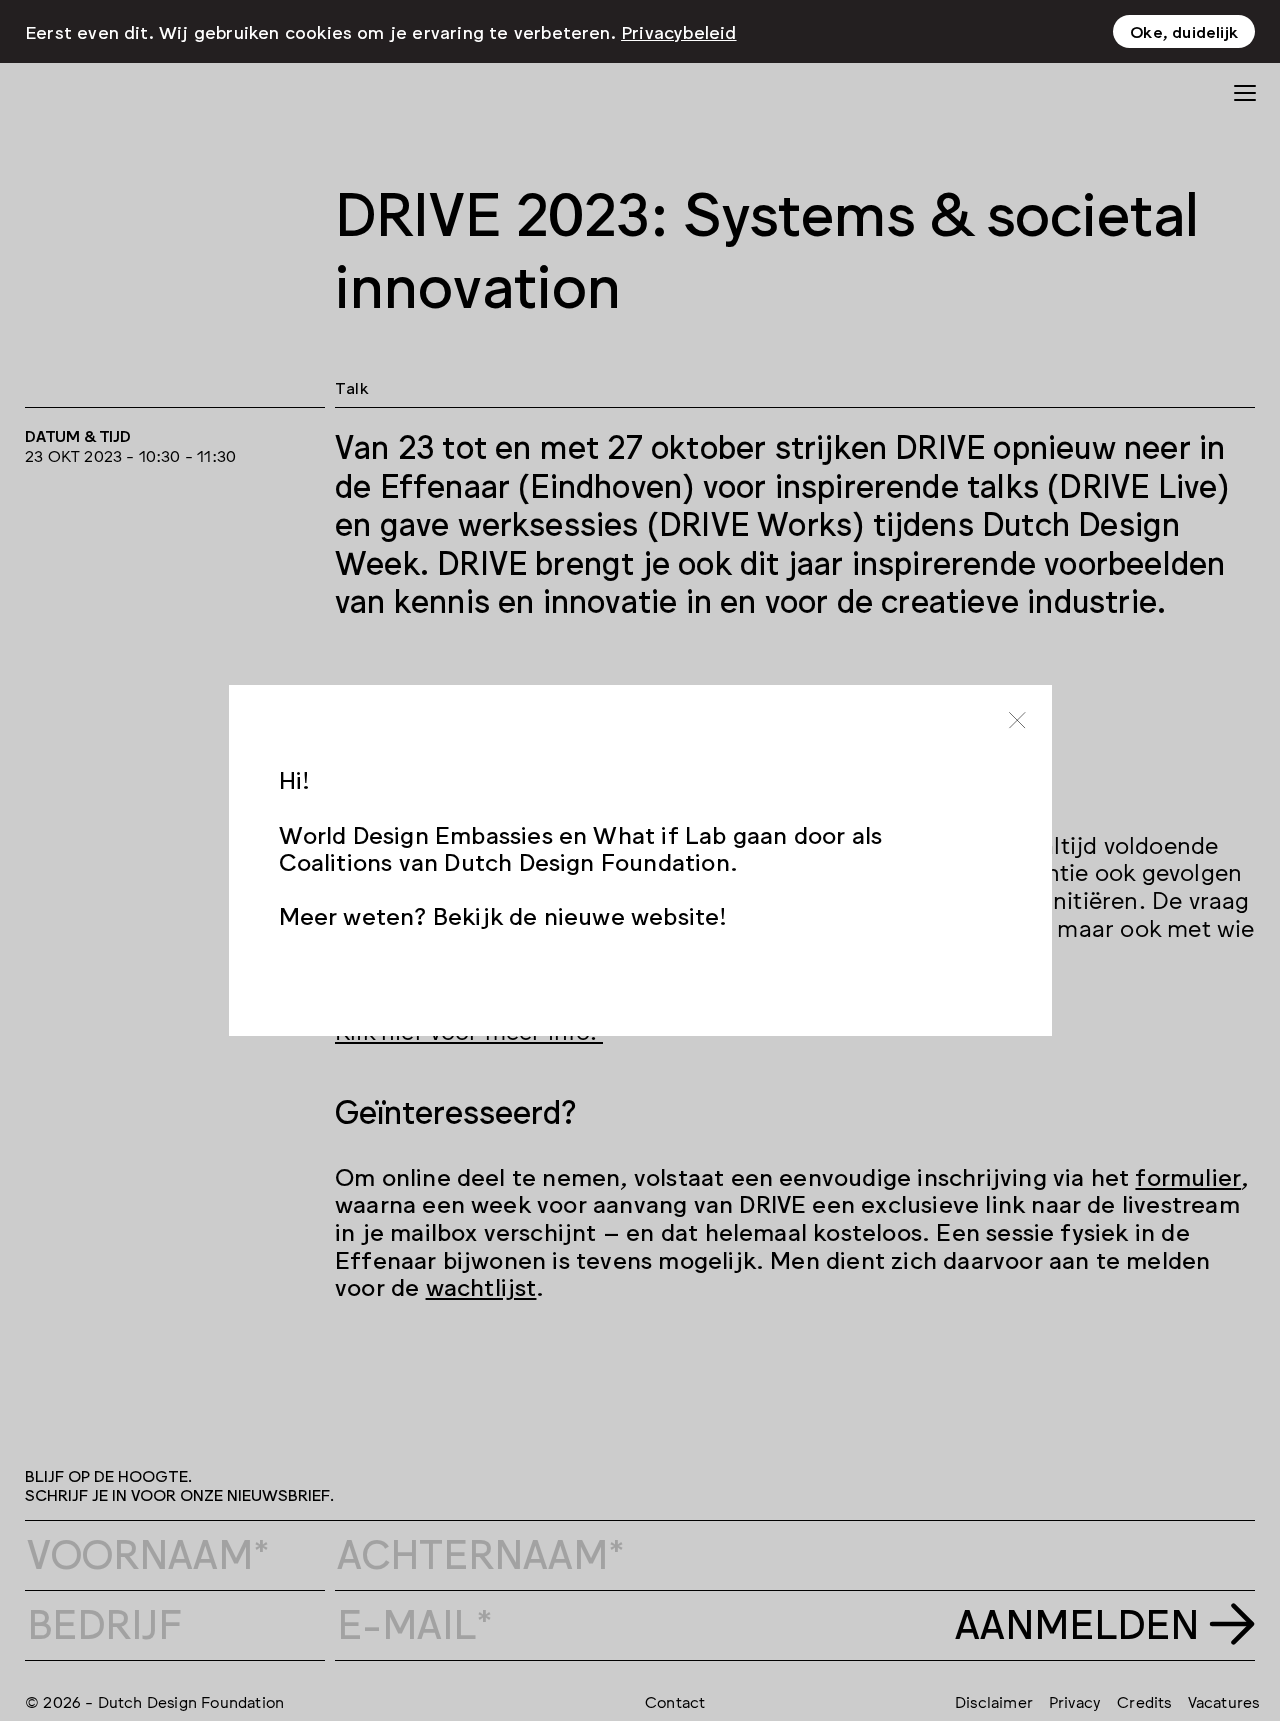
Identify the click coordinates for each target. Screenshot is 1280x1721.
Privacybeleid (679, 31)
